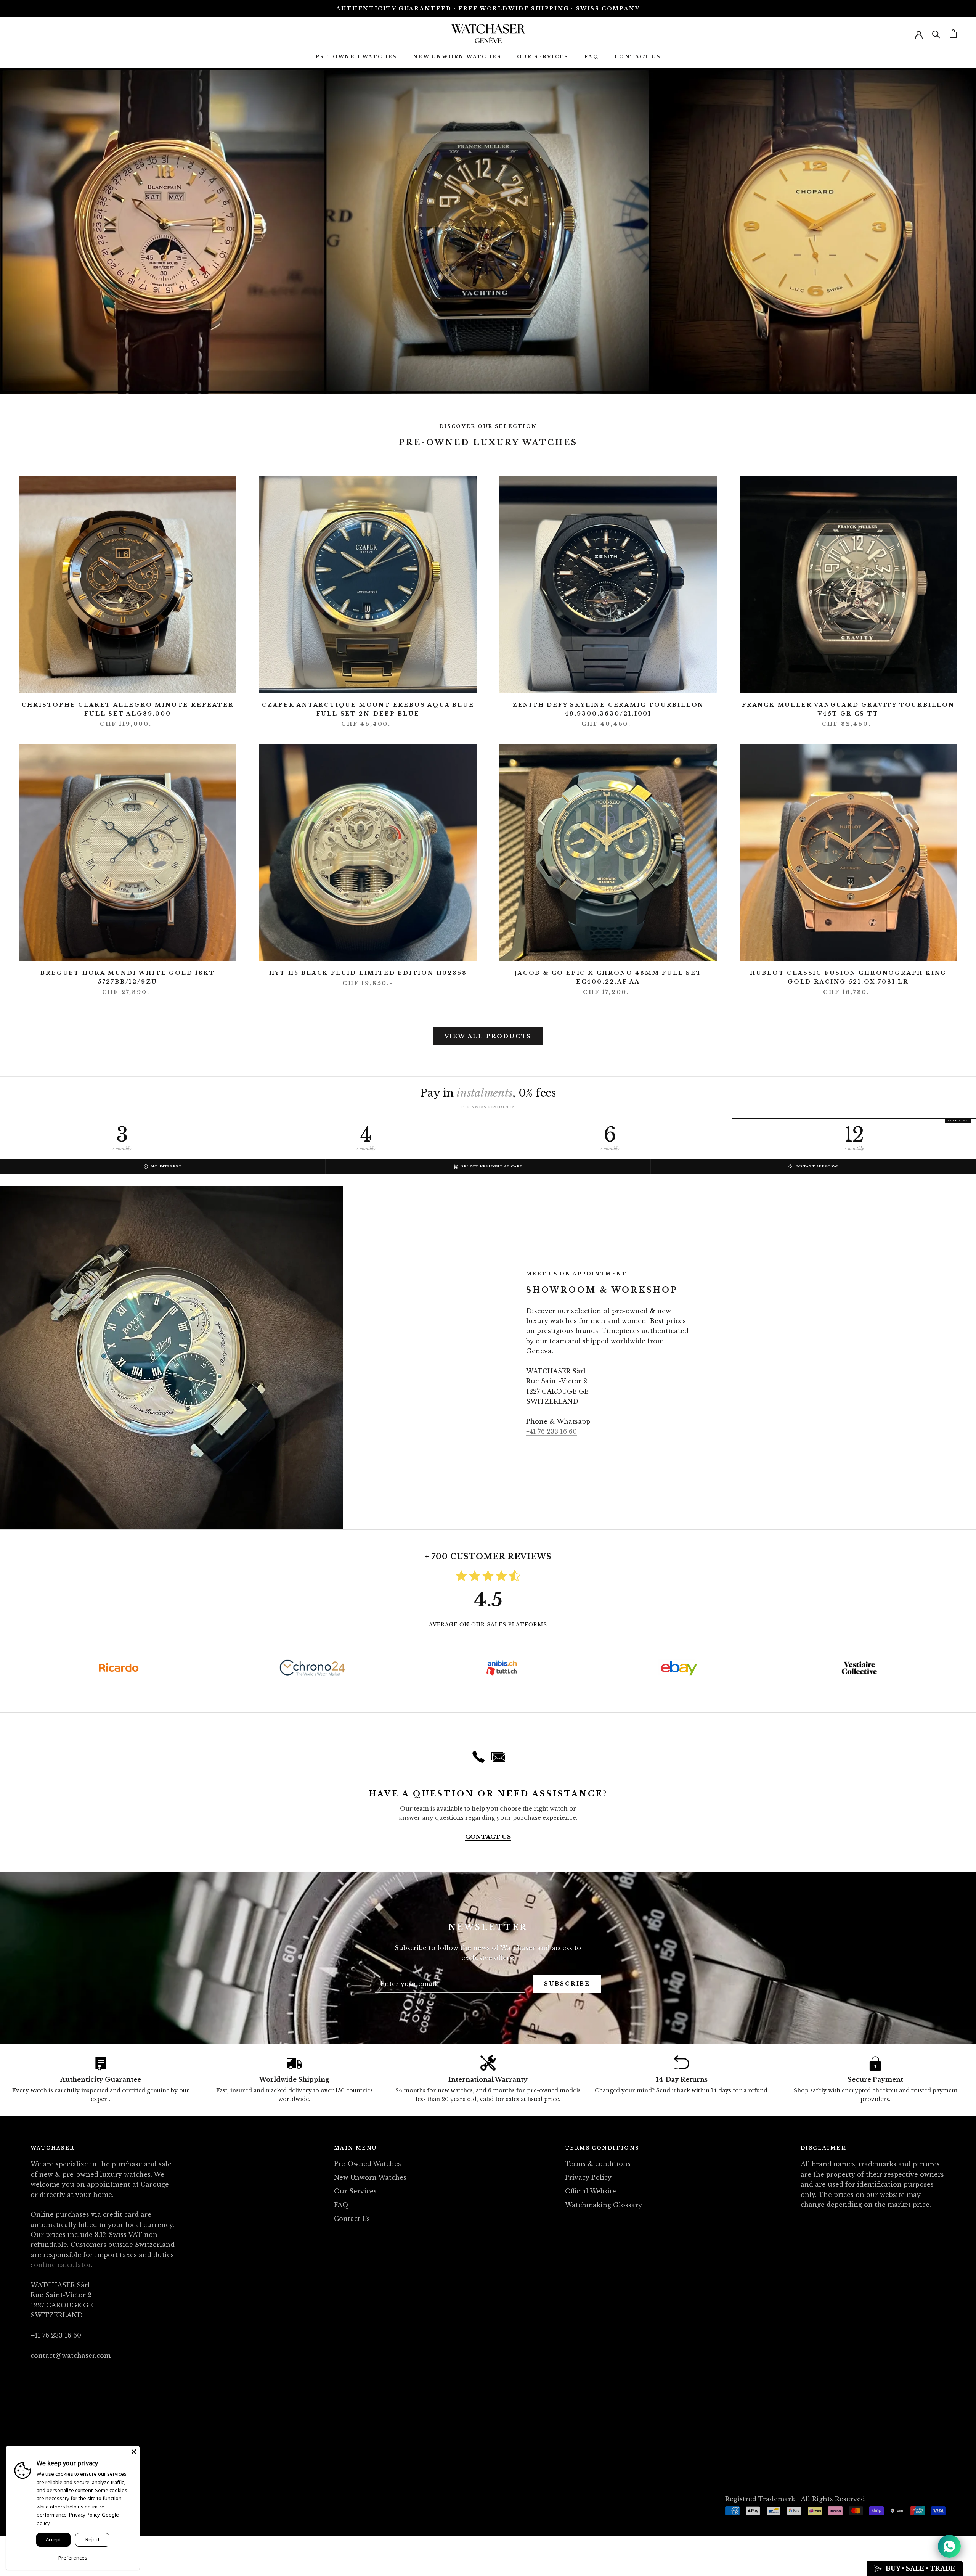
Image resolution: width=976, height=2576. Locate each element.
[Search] (936, 34)
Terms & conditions (598, 2164)
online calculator (62, 2265)
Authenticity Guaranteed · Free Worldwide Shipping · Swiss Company (488, 9)
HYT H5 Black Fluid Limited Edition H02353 (368, 973)
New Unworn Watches (457, 57)
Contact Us (637, 57)
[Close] (134, 2452)
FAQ (592, 57)
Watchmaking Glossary (604, 2205)
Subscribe (567, 1984)
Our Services (543, 57)
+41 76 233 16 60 (551, 1431)
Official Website (591, 2191)
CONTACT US (488, 1837)
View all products (488, 1036)
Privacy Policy (588, 2177)
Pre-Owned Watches (356, 57)
